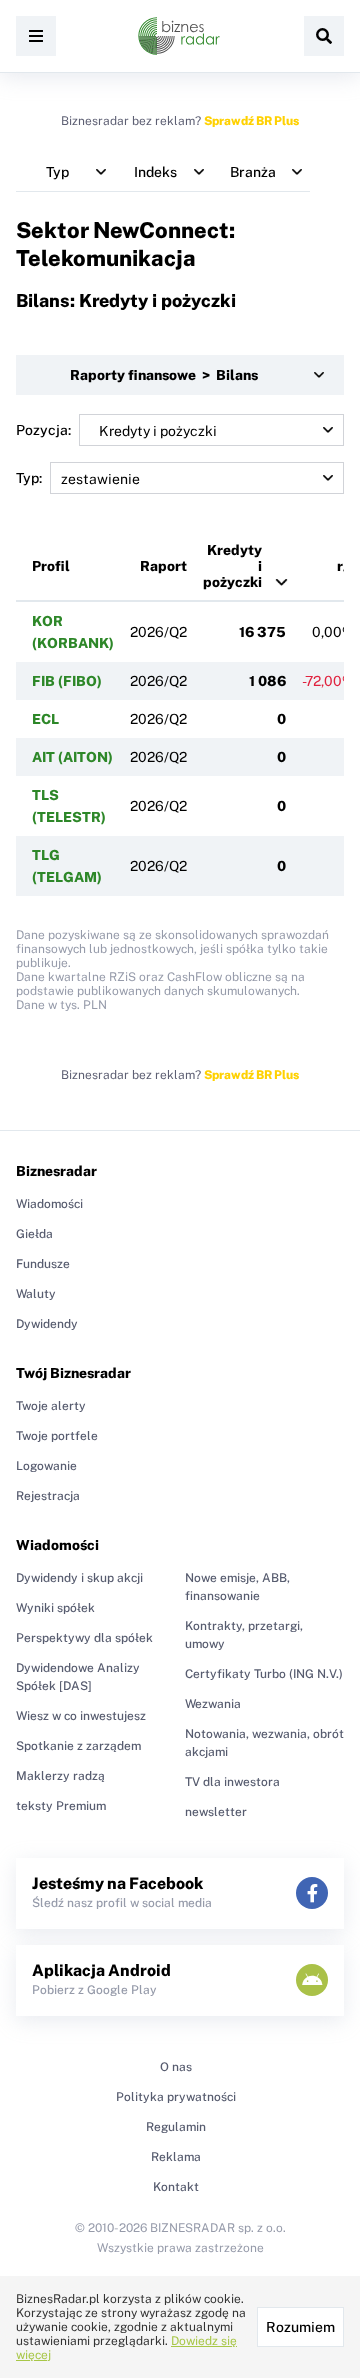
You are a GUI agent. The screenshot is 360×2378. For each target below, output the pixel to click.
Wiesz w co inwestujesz (81, 1716)
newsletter (216, 1812)
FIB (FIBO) (67, 681)
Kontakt (176, 2187)
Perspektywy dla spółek (84, 1638)
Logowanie (46, 1466)
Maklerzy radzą (60, 1776)
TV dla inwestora (232, 1782)
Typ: (29, 478)
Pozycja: (43, 430)
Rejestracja (48, 1496)
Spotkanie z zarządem (78, 1746)
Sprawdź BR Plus (251, 121)
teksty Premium (61, 1806)
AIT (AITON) (72, 757)
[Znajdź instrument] (324, 36)
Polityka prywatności (176, 2097)
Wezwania (213, 1704)
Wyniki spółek (55, 1608)
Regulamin (176, 2127)
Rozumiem (300, 2327)
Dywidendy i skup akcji (79, 1578)
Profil (51, 566)
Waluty (36, 1294)
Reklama (176, 2157)
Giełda (34, 1234)
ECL (45, 719)
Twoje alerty (51, 1406)
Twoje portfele (57, 1436)
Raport (163, 566)
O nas (176, 2067)
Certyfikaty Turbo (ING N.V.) (264, 1674)
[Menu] (36, 36)
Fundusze (43, 1264)
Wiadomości (49, 1204)
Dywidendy (47, 1324)
